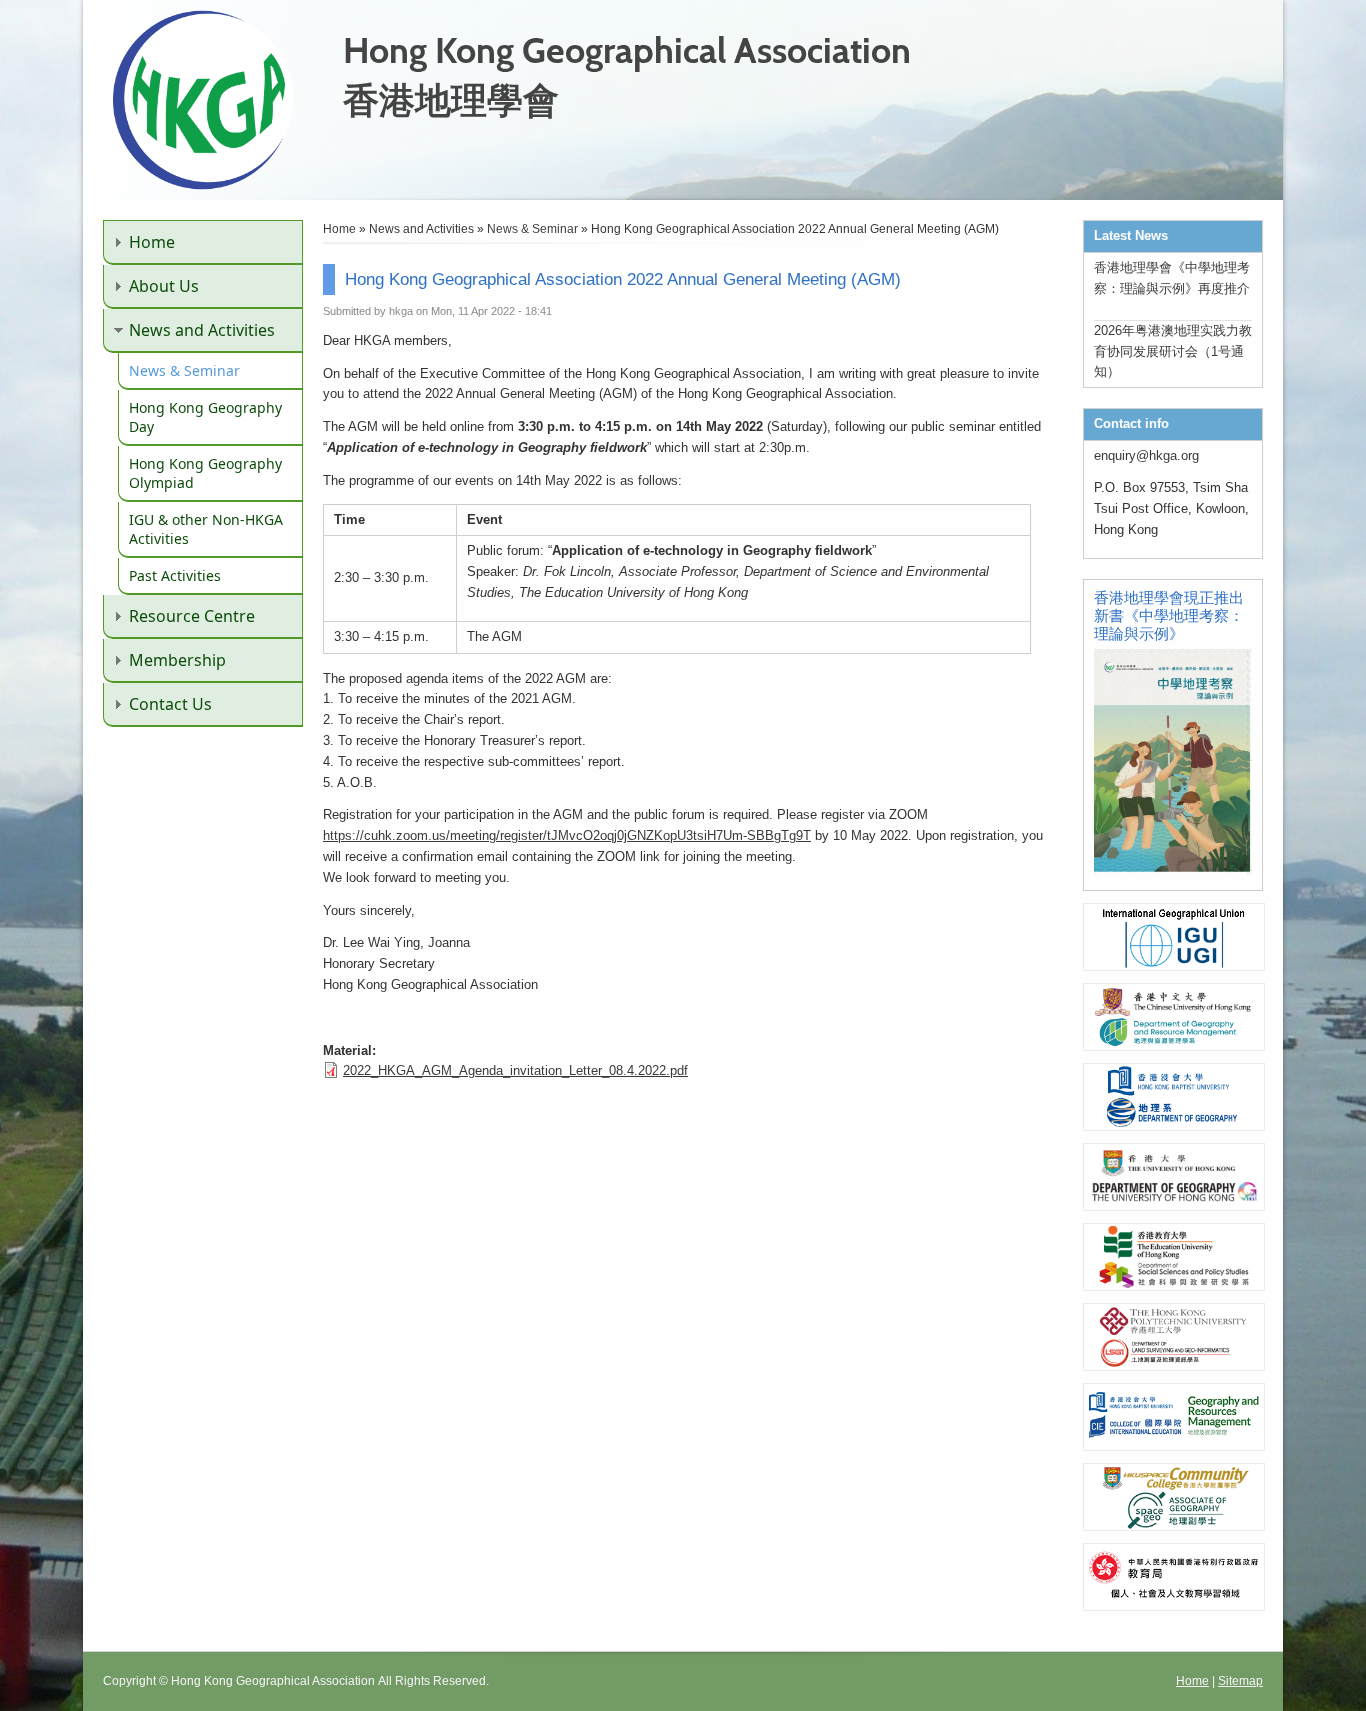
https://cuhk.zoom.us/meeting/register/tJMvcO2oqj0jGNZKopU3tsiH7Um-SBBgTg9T (567, 835)
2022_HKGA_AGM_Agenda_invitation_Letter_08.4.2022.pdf (515, 1070)
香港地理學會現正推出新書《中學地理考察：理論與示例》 (1169, 615)
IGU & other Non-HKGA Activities (206, 529)
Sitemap (1240, 1681)
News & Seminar (184, 370)
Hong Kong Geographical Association (627, 50)
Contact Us (170, 704)
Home (152, 242)
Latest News (1131, 235)
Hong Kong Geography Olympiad (205, 473)
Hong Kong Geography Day (205, 417)
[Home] (203, 185)
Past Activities (175, 575)
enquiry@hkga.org (1146, 455)
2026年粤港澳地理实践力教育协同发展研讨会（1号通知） (1173, 351)
